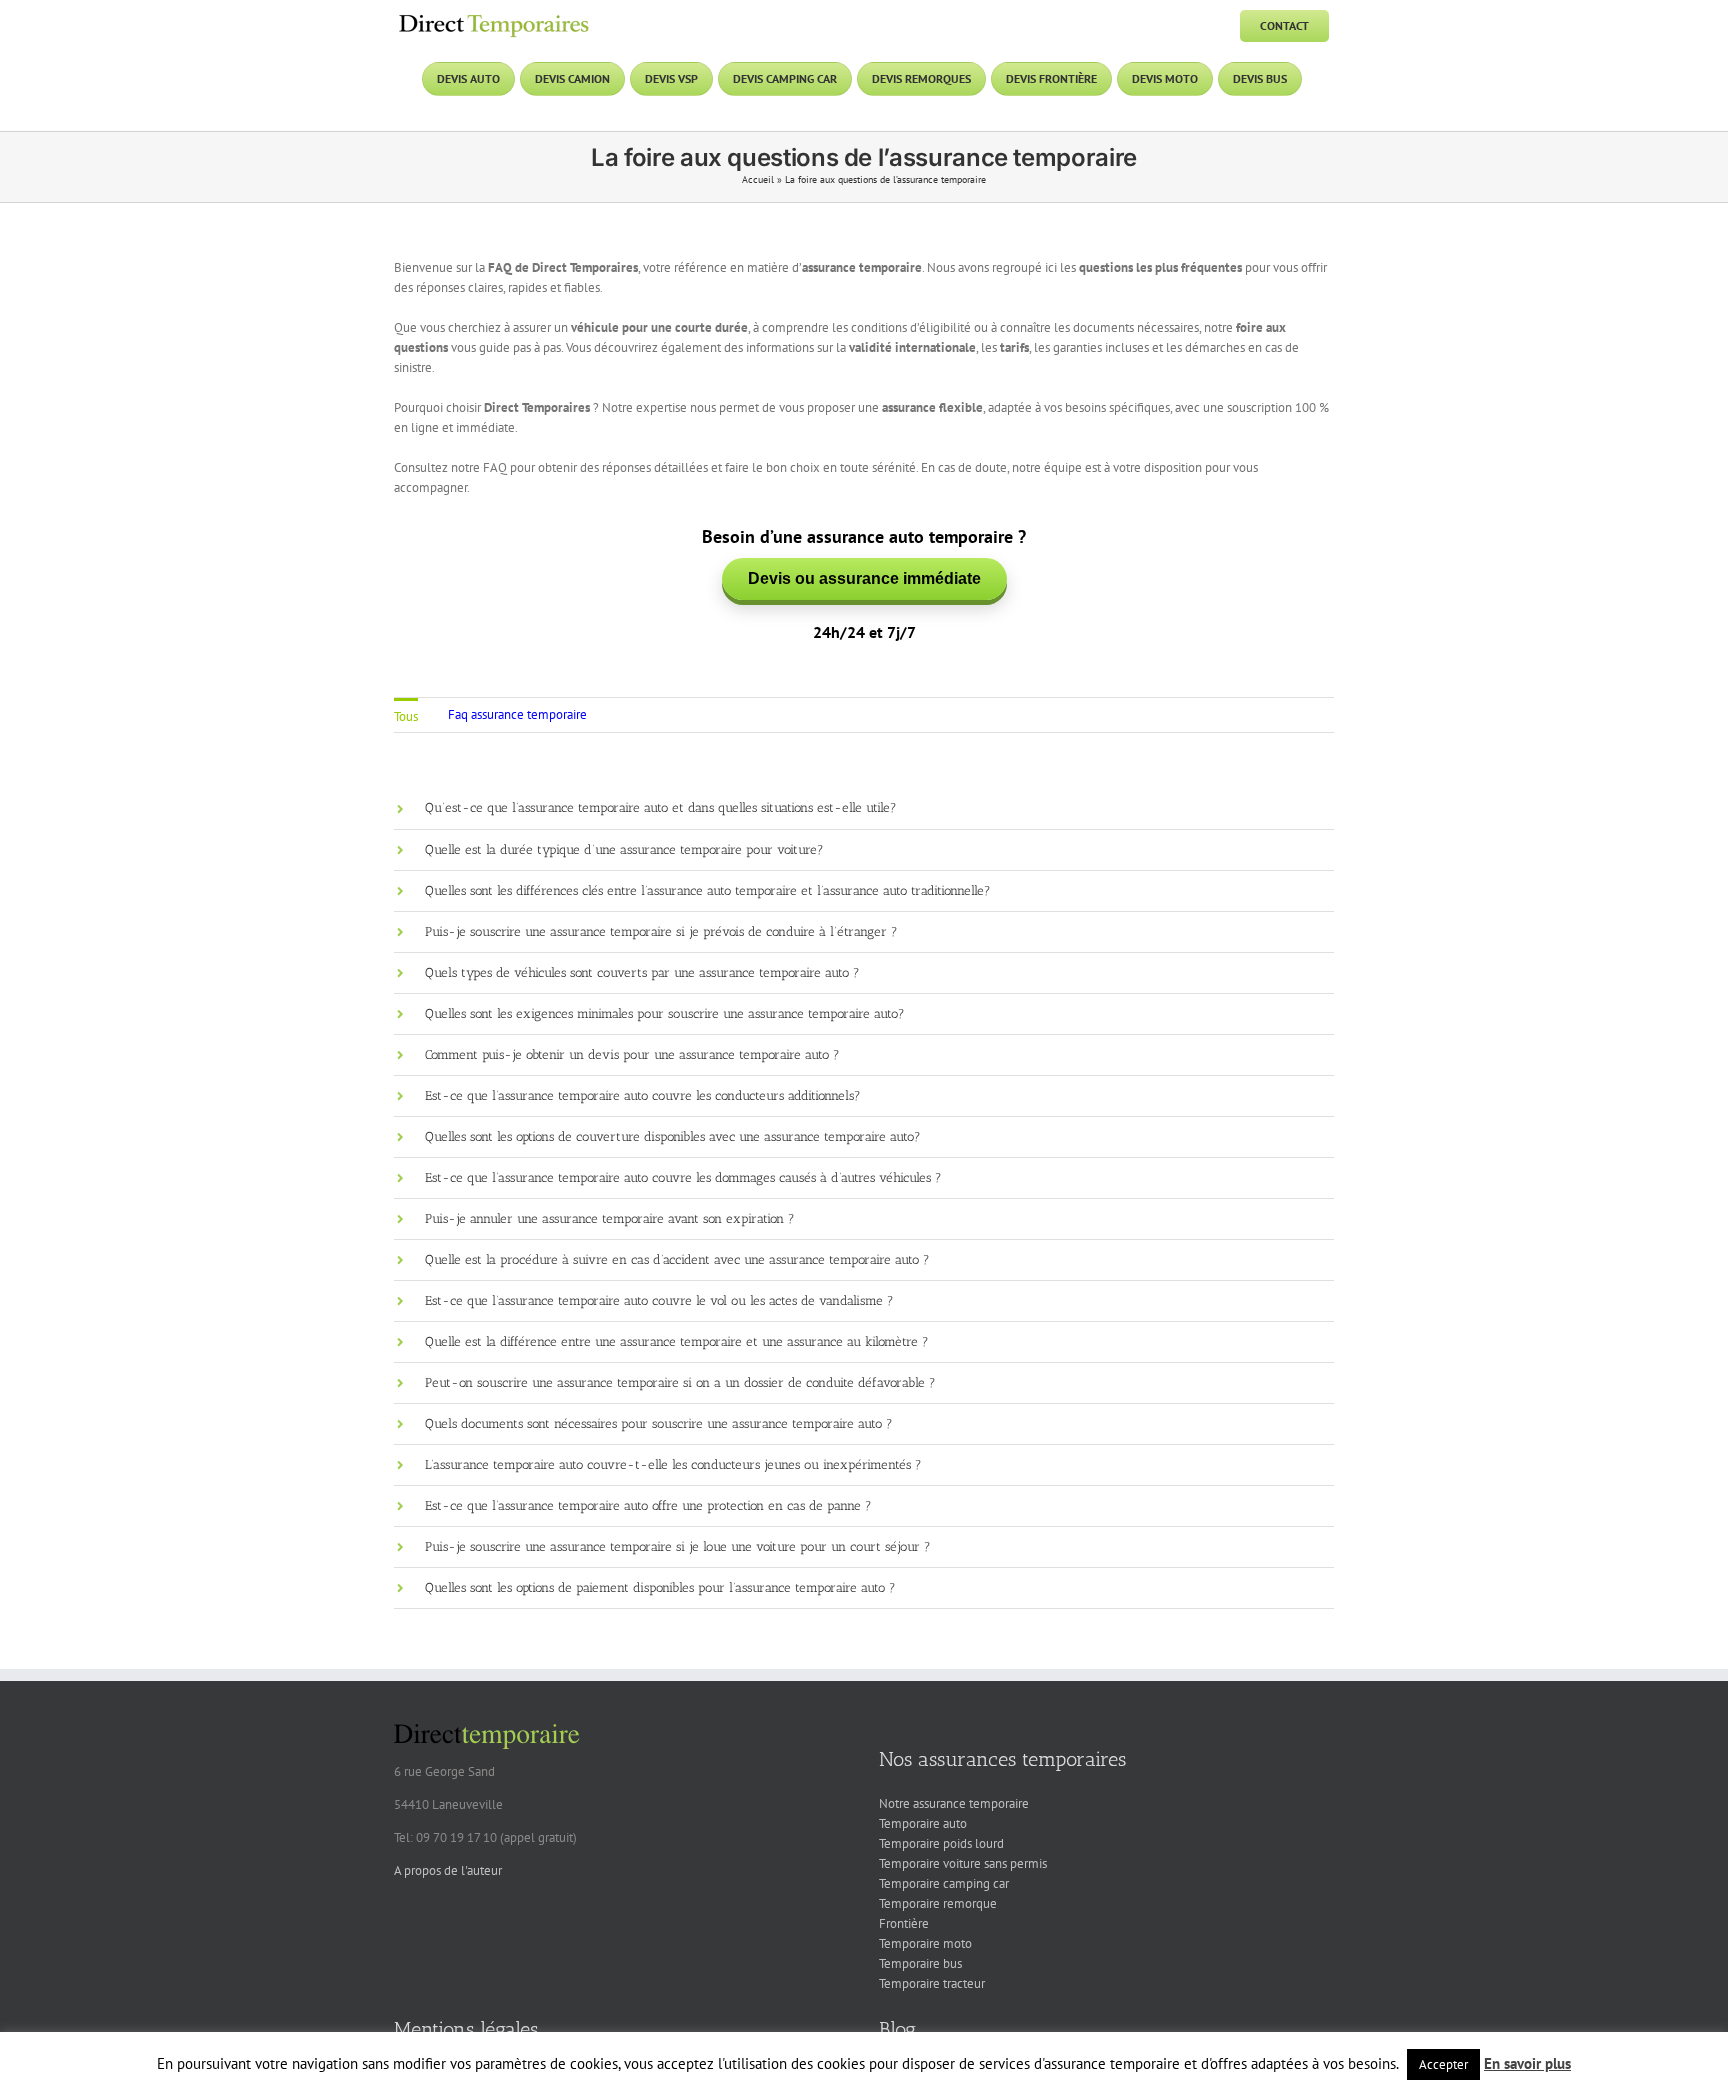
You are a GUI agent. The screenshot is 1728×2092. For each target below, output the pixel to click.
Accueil (758, 179)
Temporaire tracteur (932, 1983)
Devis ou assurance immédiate (864, 578)
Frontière (904, 1923)
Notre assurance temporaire (954, 1803)
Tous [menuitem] (406, 716)
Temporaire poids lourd (941, 1843)
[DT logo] (494, 16)
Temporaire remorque (938, 1903)
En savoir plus (1527, 2063)
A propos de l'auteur (448, 1870)
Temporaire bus (920, 1963)
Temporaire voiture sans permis (963, 1863)
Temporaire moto (925, 1943)
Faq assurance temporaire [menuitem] (517, 714)
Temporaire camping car (944, 1883)
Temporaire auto (923, 1823)
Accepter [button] (1443, 2064)
